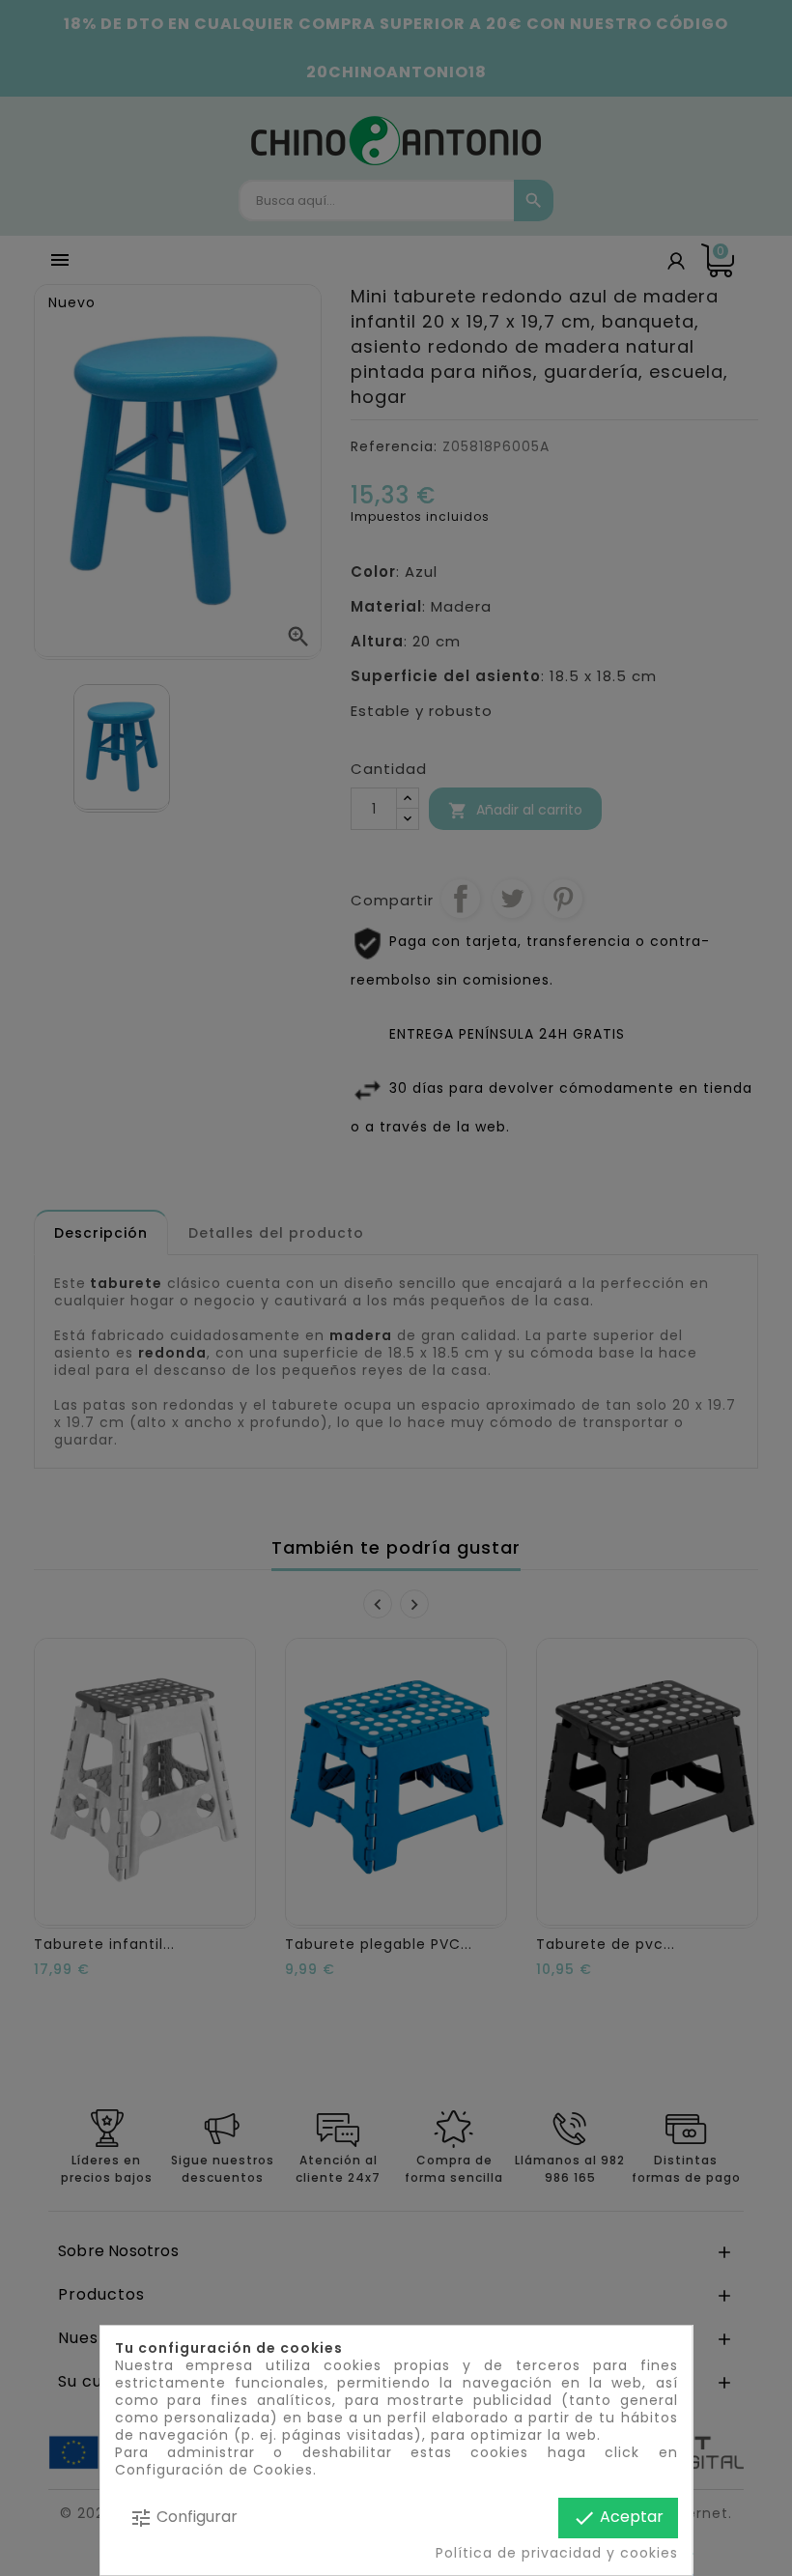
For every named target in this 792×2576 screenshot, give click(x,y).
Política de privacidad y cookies (557, 2553)
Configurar (184, 2518)
